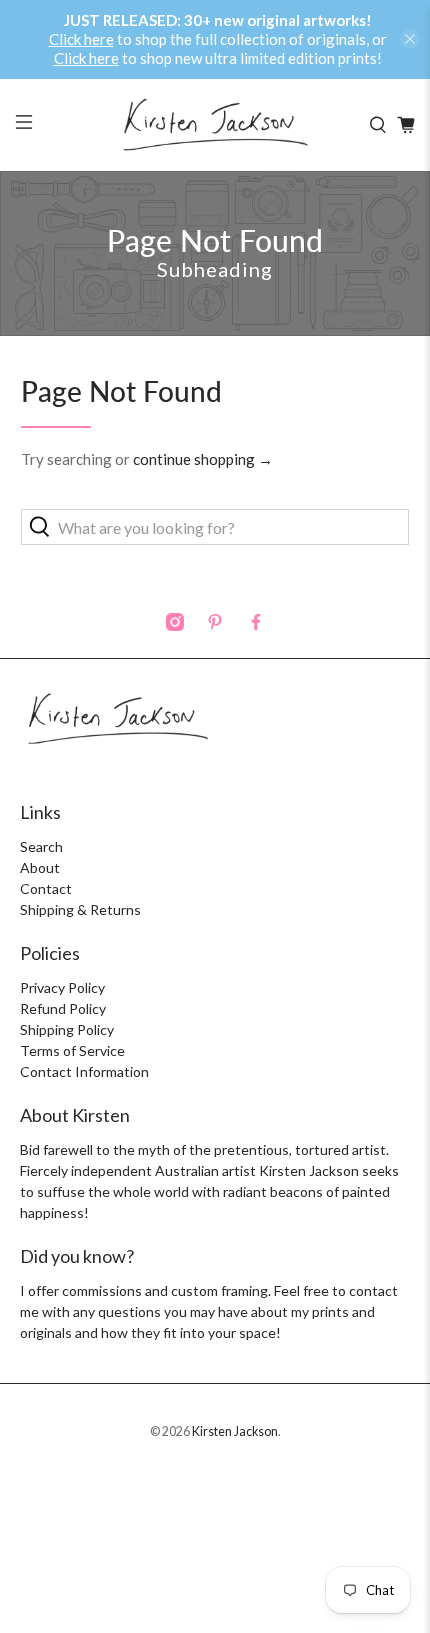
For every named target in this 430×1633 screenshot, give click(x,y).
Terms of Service (72, 1050)
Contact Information (84, 1071)
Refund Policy (63, 1008)
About (40, 867)
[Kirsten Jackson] (215, 125)
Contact (46, 888)
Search (41, 846)
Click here (81, 39)
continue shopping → (203, 459)
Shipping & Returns (80, 909)
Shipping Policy (67, 1029)
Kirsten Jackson (235, 1431)
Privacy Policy (62, 987)
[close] (410, 39)
